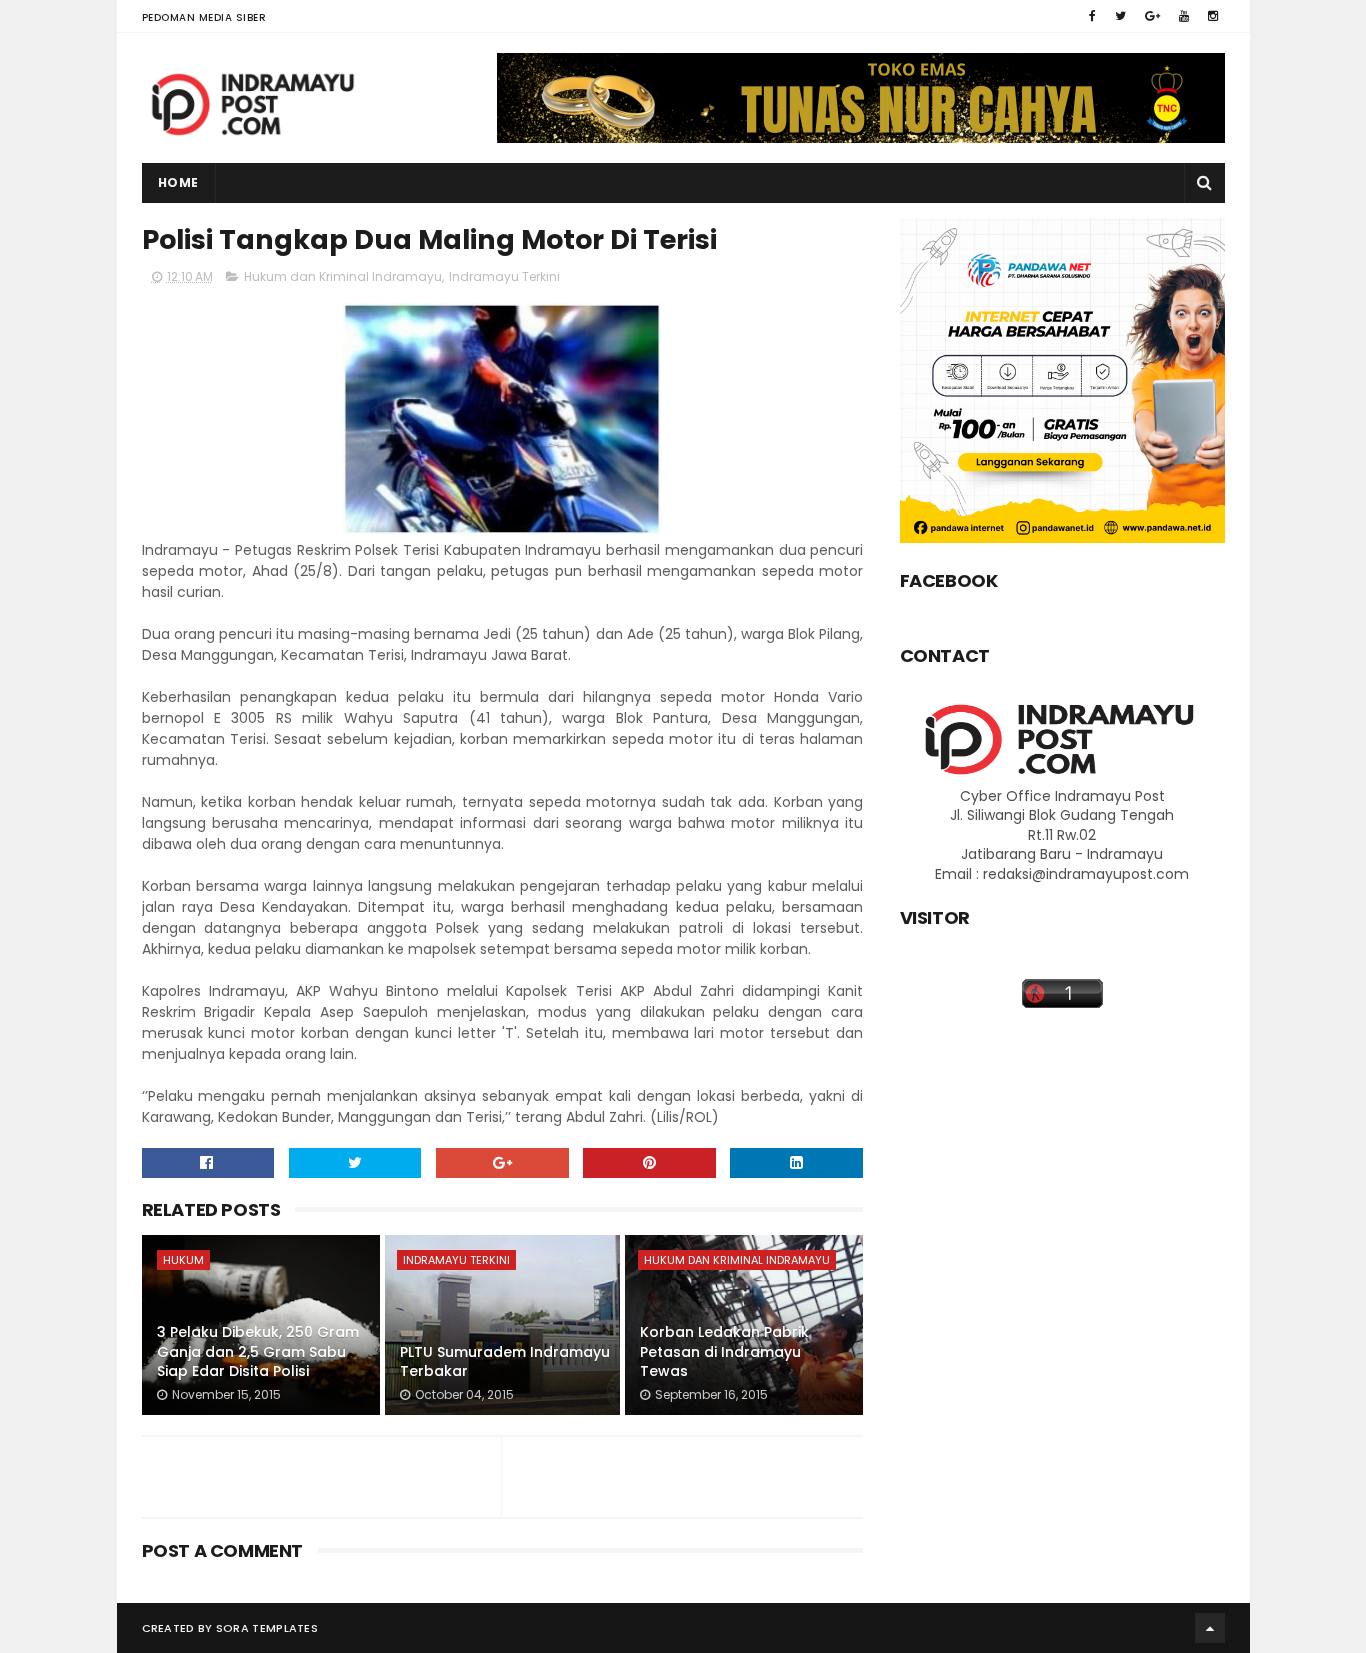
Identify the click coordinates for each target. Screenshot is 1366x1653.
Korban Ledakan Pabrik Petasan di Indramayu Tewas (724, 1351)
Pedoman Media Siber (204, 17)
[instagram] (1213, 16)
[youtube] (1184, 16)
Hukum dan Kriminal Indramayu (343, 276)
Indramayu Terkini (504, 276)
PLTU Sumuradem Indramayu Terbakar (505, 1362)
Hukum (183, 1260)
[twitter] (1120, 16)
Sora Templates (267, 1628)
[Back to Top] (1210, 1628)
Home (178, 182)
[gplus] (1152, 16)
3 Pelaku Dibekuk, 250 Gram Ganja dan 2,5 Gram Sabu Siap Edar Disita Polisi (258, 1351)
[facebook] (1092, 16)
